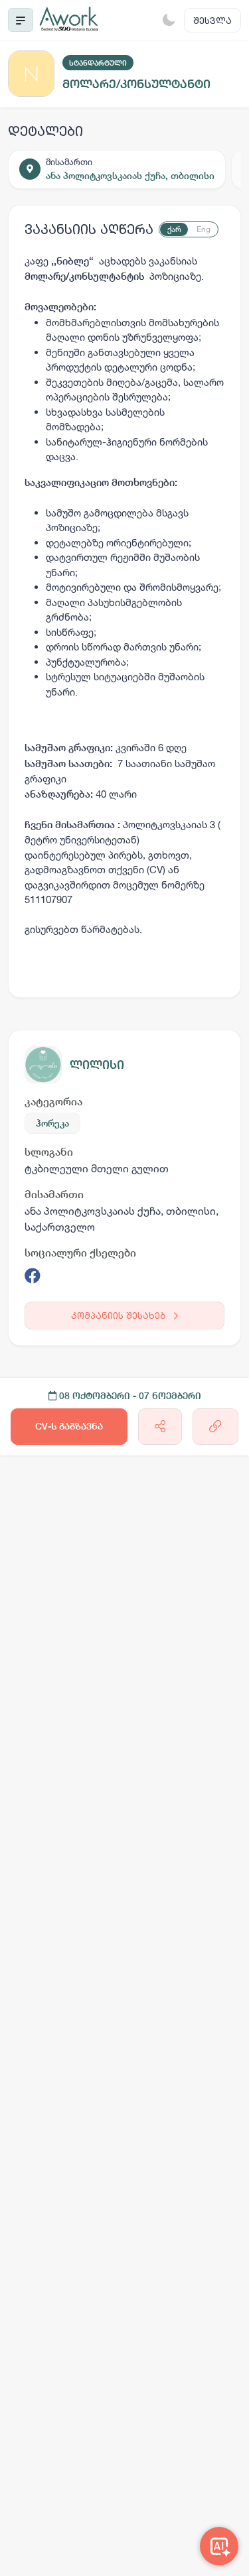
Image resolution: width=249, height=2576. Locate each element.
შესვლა (212, 20)
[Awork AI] (219, 2546)
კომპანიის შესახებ (120, 1315)
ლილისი (97, 1065)
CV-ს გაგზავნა (69, 1426)
